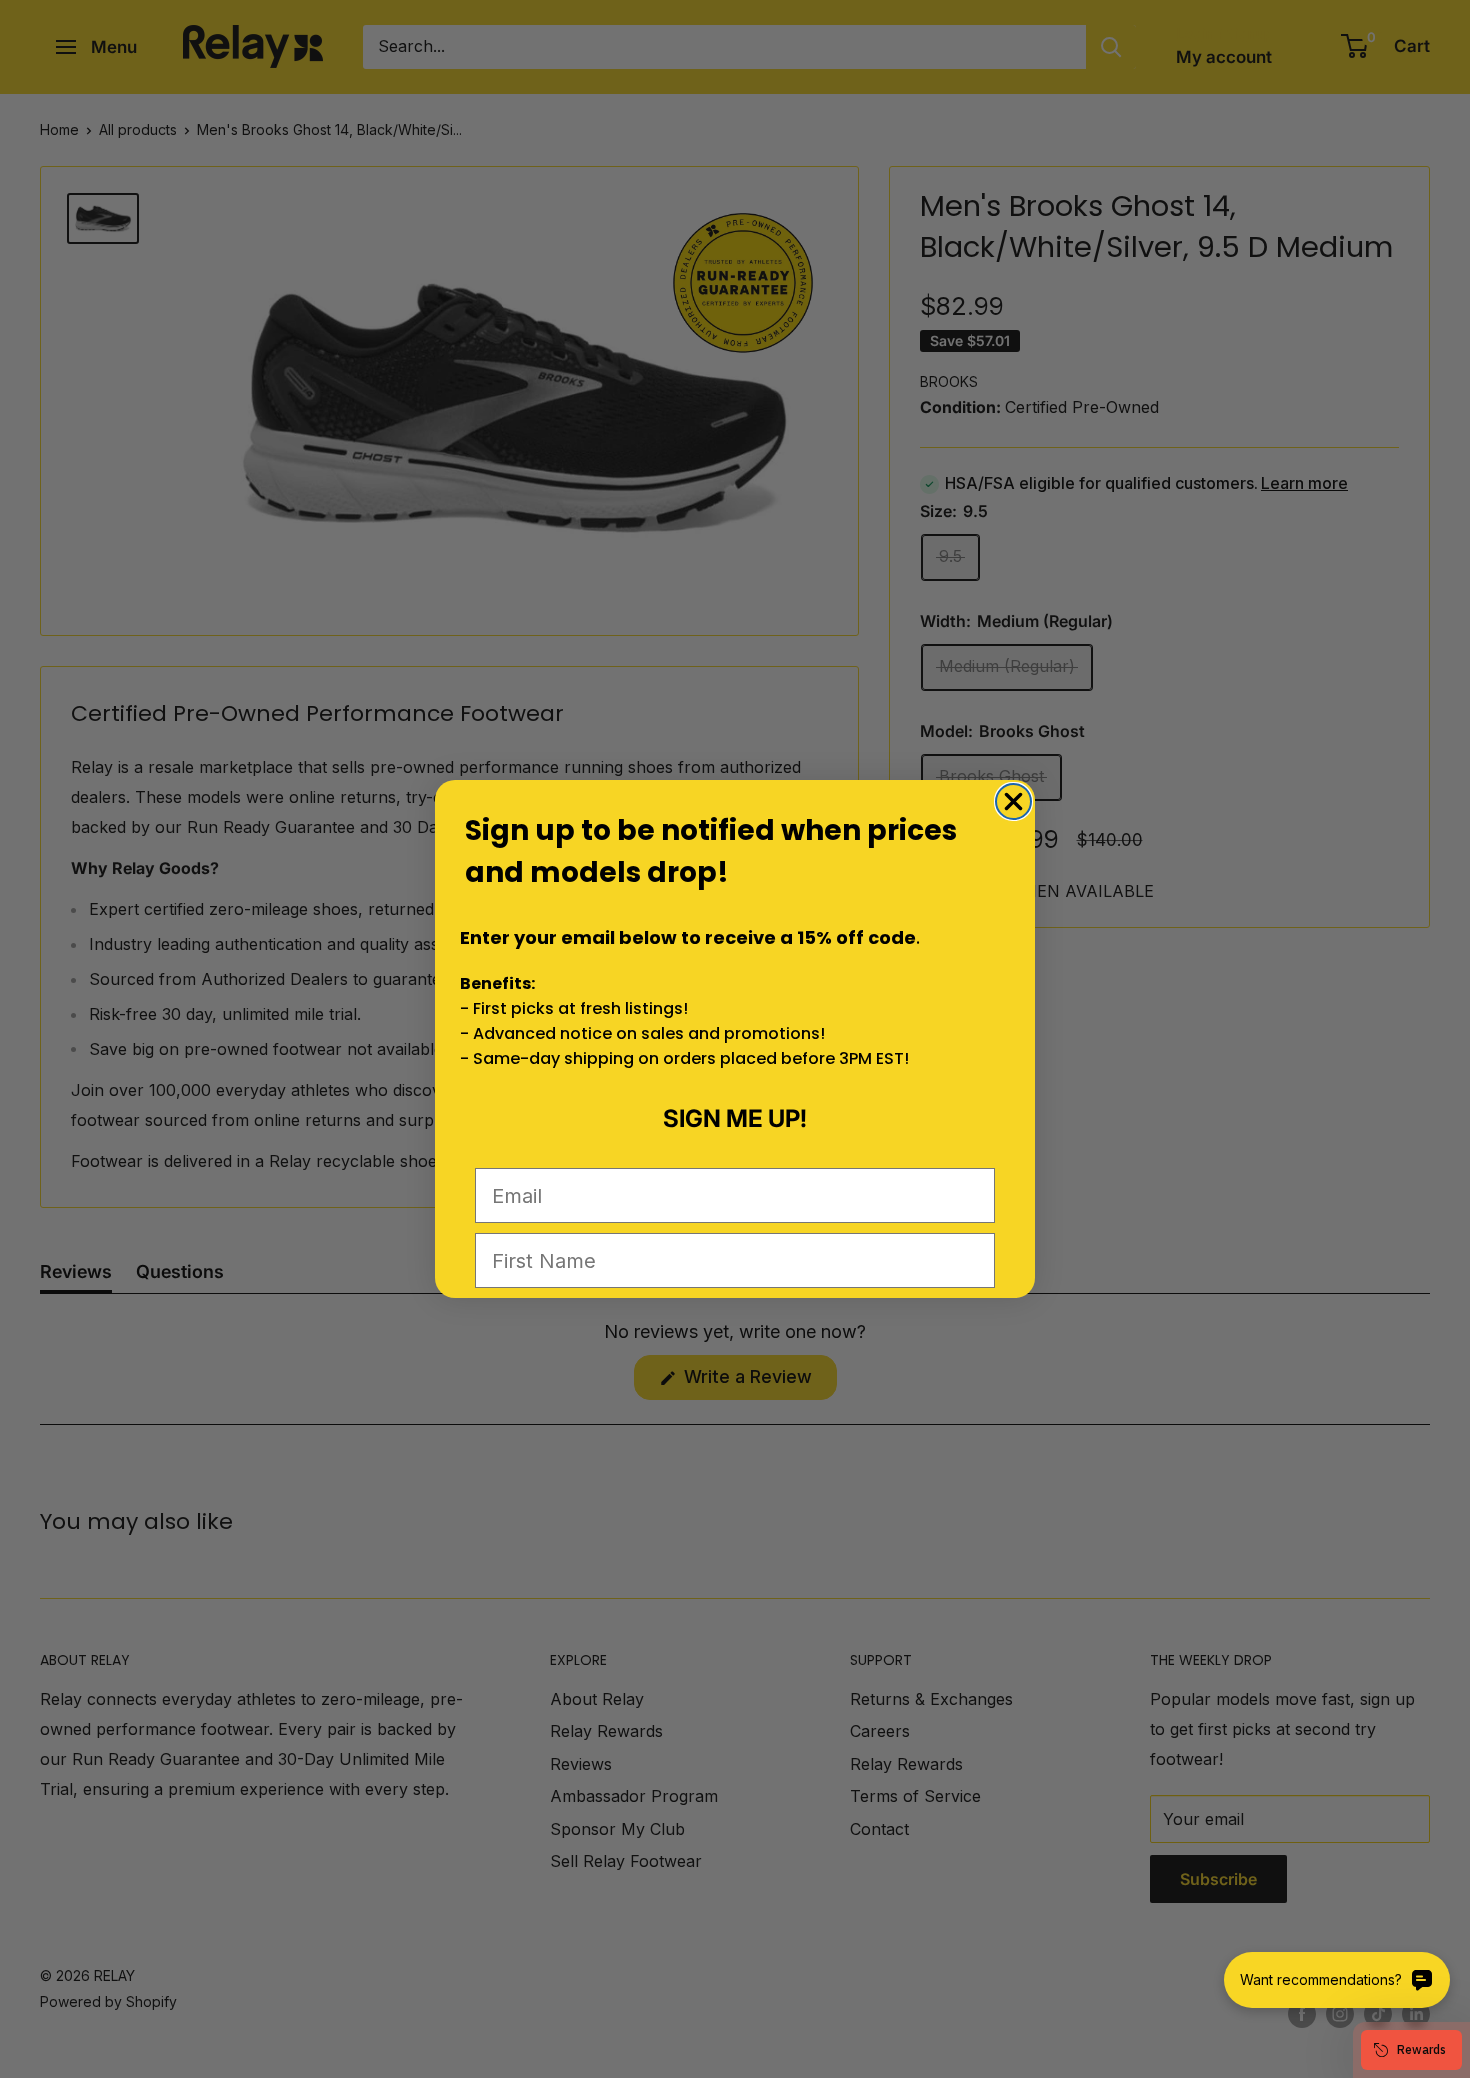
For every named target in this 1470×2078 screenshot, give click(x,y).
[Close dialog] (1013, 801)
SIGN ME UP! (735, 1118)
